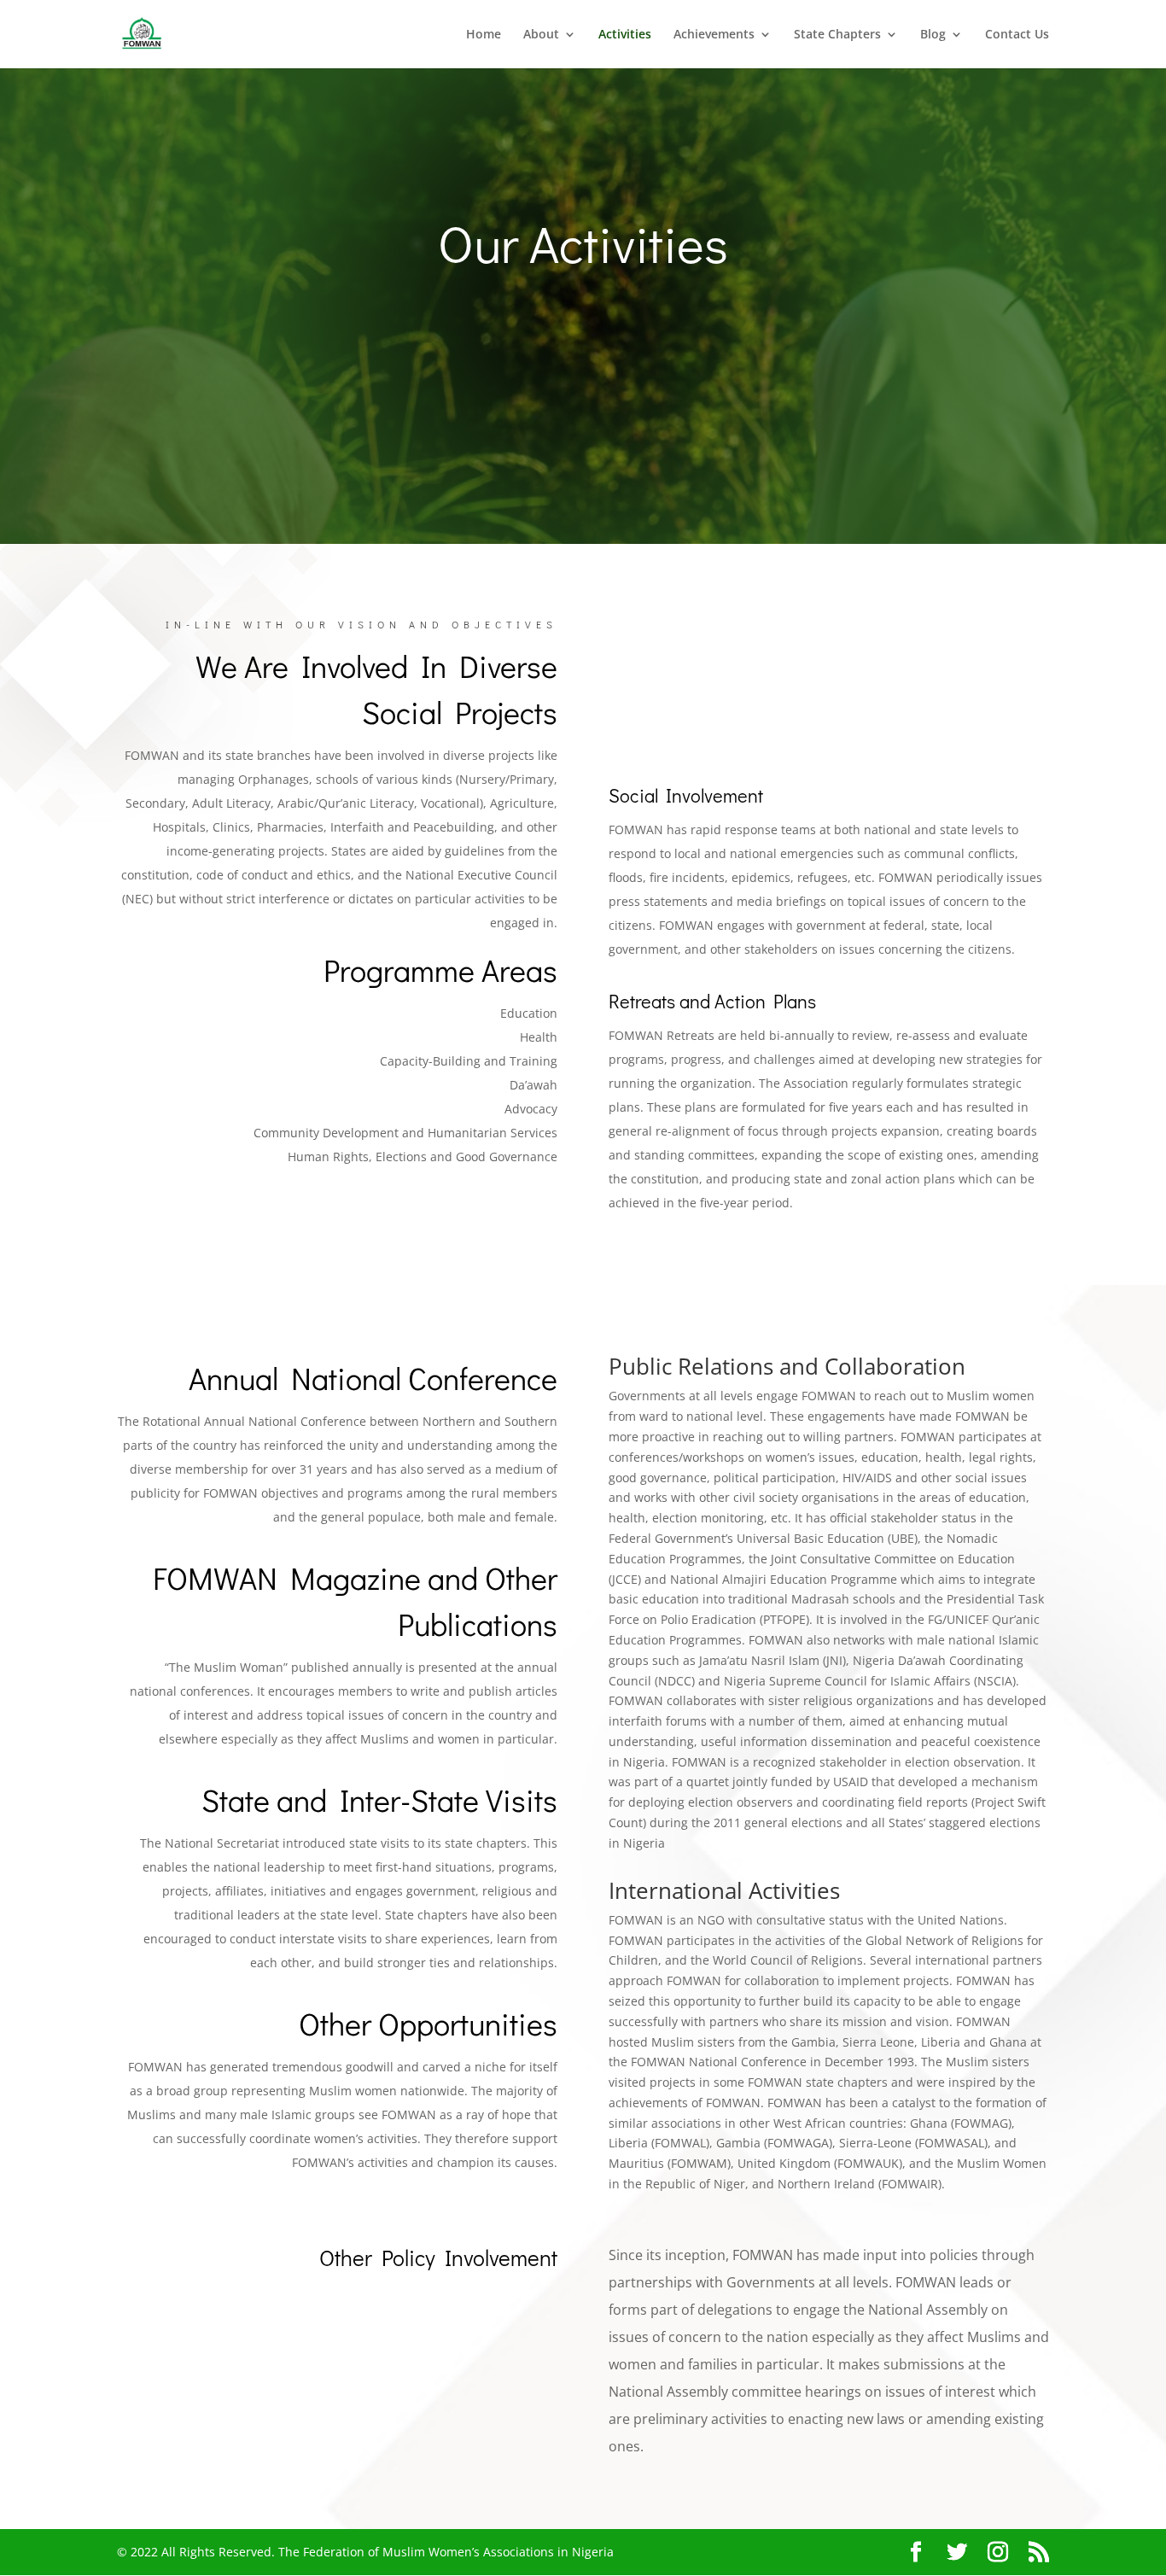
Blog (933, 35)
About (541, 35)
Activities (625, 35)
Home (484, 35)
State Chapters (837, 35)
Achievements (714, 35)
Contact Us (1017, 35)
